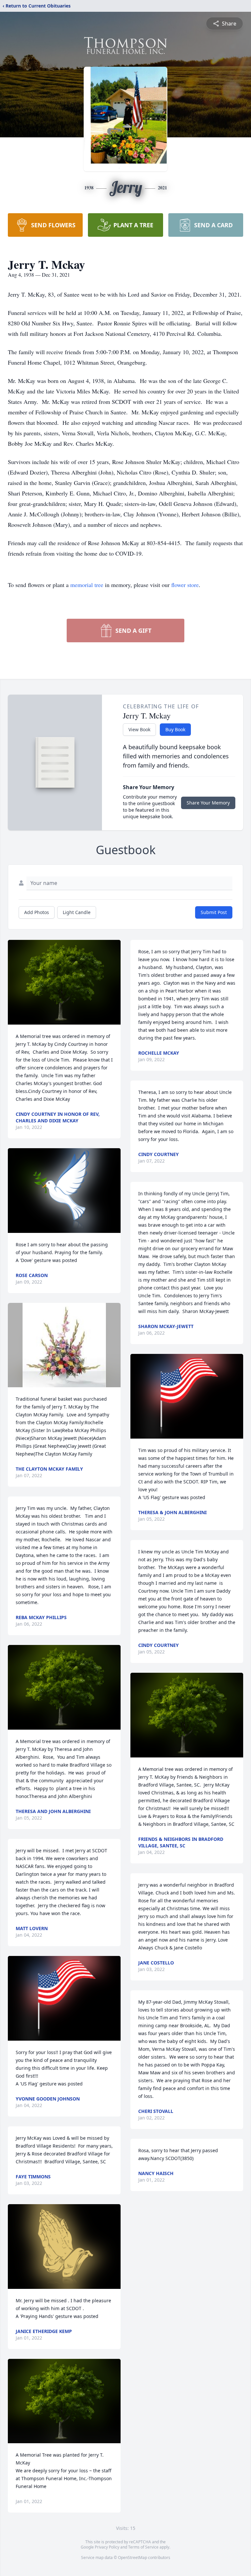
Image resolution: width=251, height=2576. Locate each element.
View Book (139, 729)
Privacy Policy (107, 2547)
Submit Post (214, 912)
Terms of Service (143, 2547)
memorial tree (87, 585)
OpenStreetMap (133, 2558)
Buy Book (175, 729)
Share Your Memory (208, 803)
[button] (64, 982)
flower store (185, 585)
